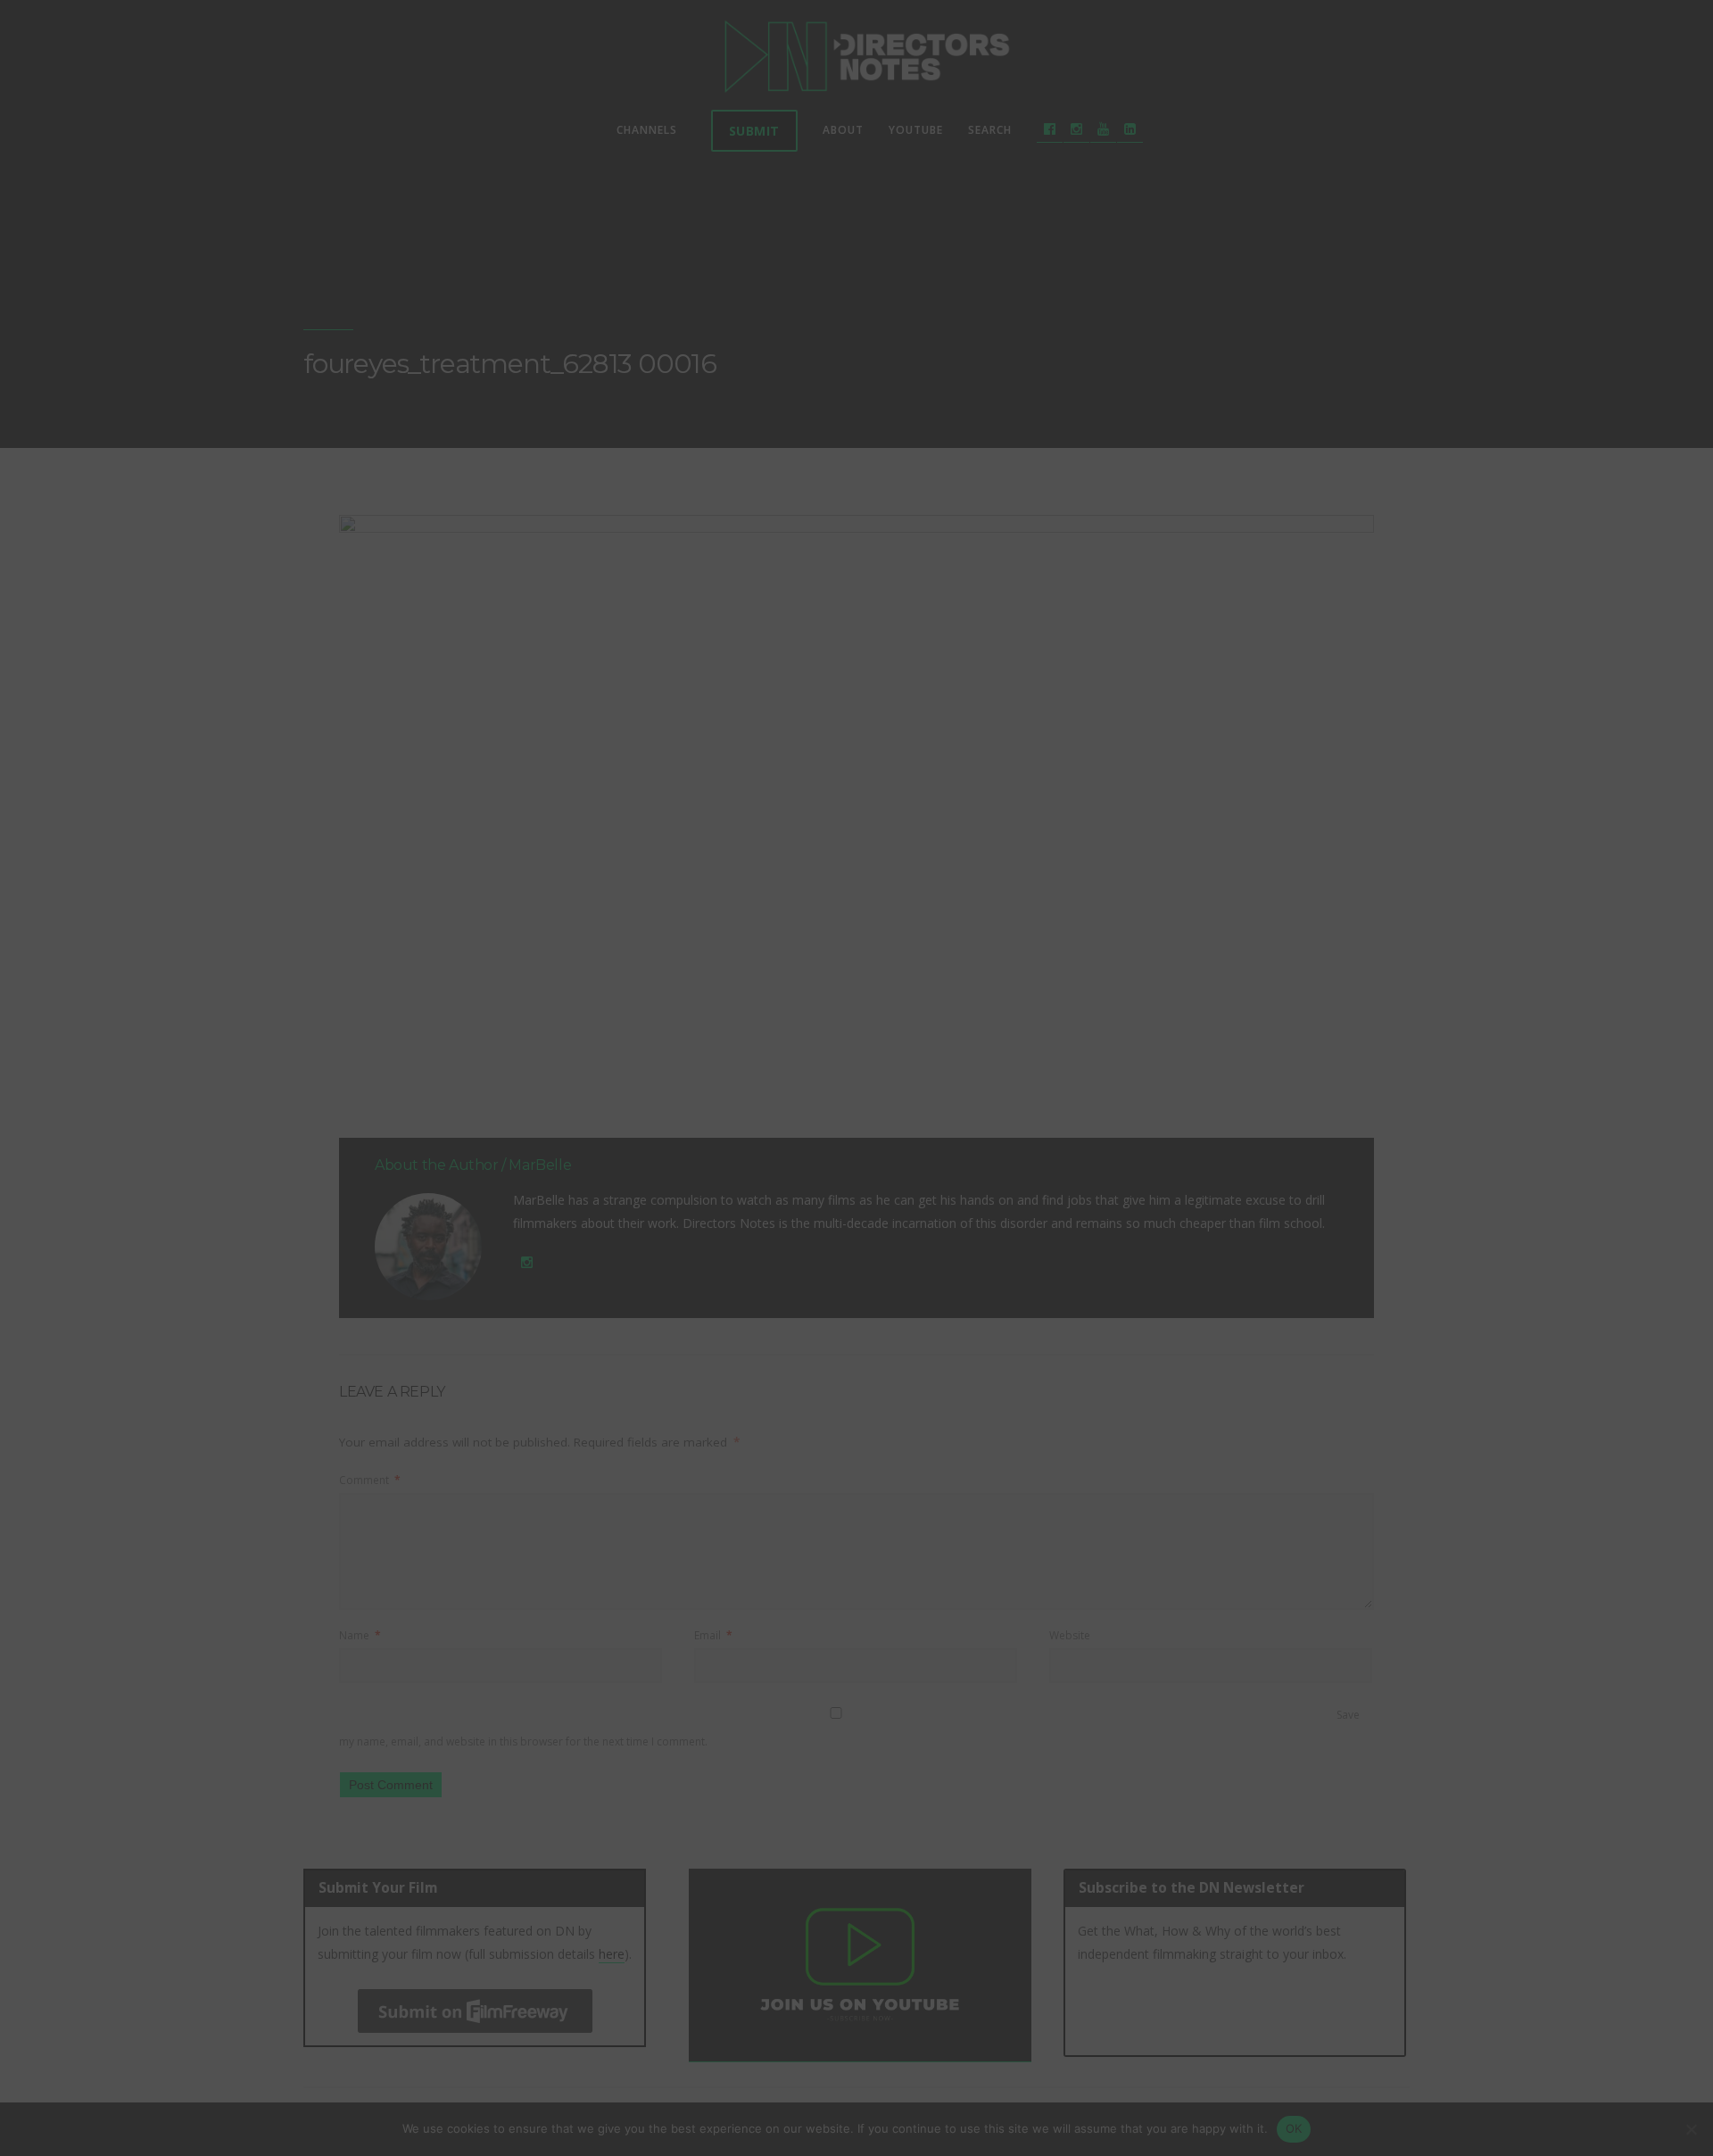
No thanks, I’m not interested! (856, 1361)
